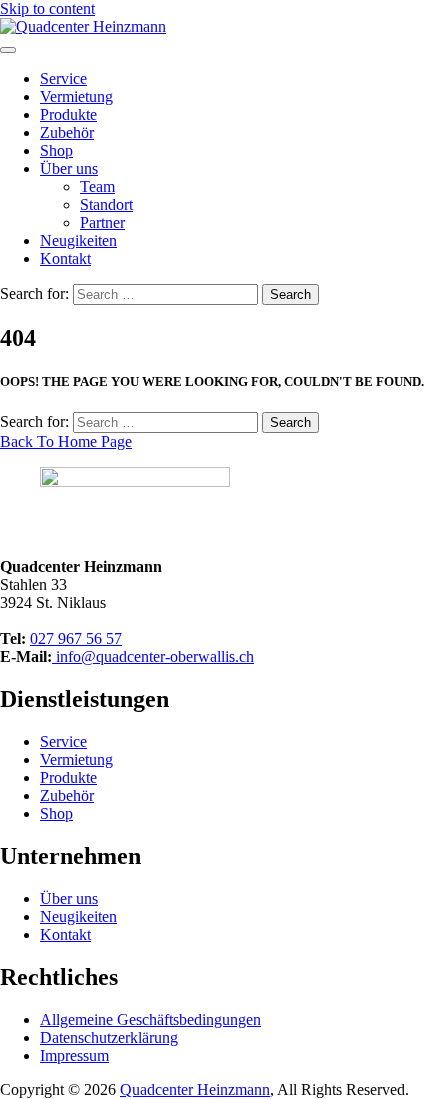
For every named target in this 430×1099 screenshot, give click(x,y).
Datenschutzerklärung (109, 1037)
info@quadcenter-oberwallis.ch (153, 656)
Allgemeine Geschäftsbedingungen (150, 1019)
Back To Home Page (66, 441)
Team (97, 186)
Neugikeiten (78, 240)
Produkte (68, 114)
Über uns (69, 168)
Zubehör (67, 132)
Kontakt (65, 258)
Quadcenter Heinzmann (195, 1089)
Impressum (74, 1055)
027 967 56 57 (76, 638)
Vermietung (76, 96)
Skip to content (47, 8)
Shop (56, 150)
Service (63, 78)
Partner (102, 222)
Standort (106, 204)
